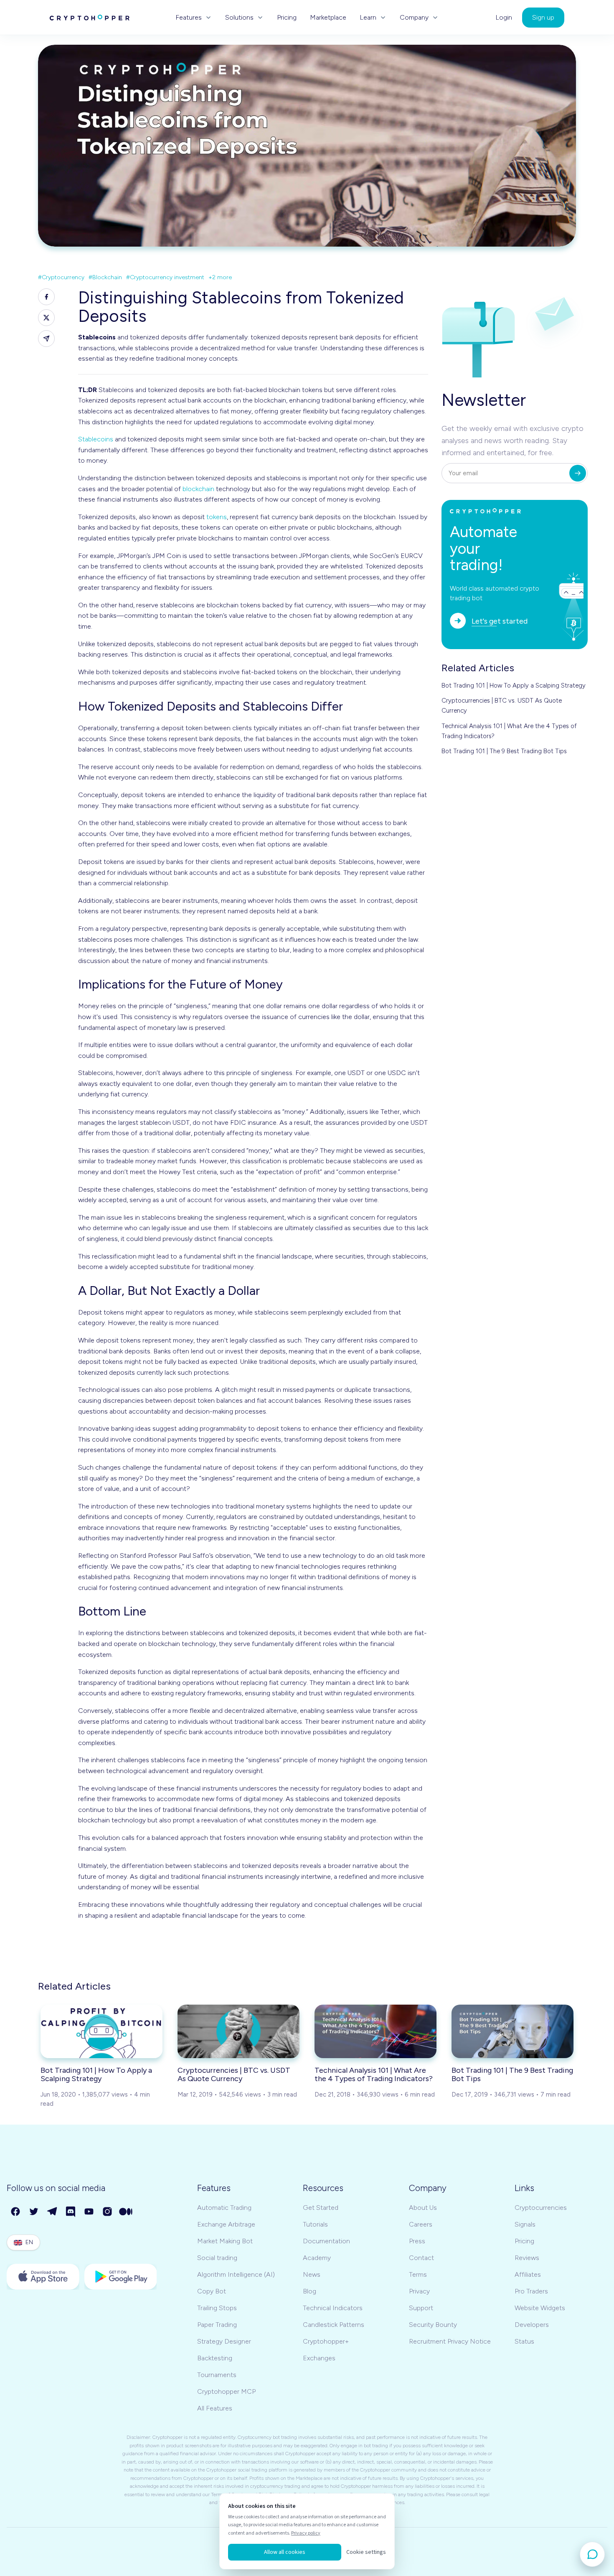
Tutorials (315, 2224)
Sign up (543, 17)
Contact (421, 2258)
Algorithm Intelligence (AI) (236, 2274)
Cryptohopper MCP (226, 2391)
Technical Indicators (333, 2308)
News (312, 2274)
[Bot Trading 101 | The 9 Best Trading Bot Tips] (513, 2031)
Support (421, 2308)
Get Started (321, 2208)
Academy (317, 2258)
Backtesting (215, 2358)
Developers (532, 2325)
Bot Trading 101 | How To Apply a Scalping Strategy (514, 685)
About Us (423, 2208)
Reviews (527, 2258)
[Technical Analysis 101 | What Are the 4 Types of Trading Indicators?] (376, 2031)
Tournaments (217, 2375)
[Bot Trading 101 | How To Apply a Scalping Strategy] (101, 2031)
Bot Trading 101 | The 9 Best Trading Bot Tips (504, 751)
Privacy (419, 2291)
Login (504, 18)
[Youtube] (89, 2212)
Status (524, 2341)
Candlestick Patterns (334, 2325)
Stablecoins (96, 439)
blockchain (198, 489)
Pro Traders (531, 2291)
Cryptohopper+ (326, 2341)
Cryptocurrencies (541, 2208)
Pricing (287, 18)
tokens (217, 517)
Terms (418, 2274)
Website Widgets (540, 2308)
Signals (525, 2224)
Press (417, 2241)
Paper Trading (217, 2325)
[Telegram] (53, 2212)
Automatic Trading (224, 2208)
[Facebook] (16, 2212)
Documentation (326, 2241)
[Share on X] (46, 318)
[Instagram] (108, 2212)
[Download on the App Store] (43, 2277)
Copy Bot (212, 2291)
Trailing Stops (217, 2308)
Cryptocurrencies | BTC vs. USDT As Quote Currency (502, 706)
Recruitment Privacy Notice (450, 2341)
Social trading (217, 2258)
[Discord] (71, 2212)
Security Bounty (433, 2325)
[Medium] (126, 2212)
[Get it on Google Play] (121, 2277)
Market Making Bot (225, 2241)
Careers (421, 2224)
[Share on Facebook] (46, 297)
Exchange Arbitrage (226, 2224)
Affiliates (528, 2274)
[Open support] (592, 2554)
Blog (310, 2291)
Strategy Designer (224, 2341)
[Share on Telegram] (46, 339)
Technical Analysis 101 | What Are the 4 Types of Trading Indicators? (509, 731)
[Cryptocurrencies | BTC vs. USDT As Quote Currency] (238, 2031)
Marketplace (328, 18)
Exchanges (319, 2358)
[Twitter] (34, 2212)
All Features (215, 2408)
